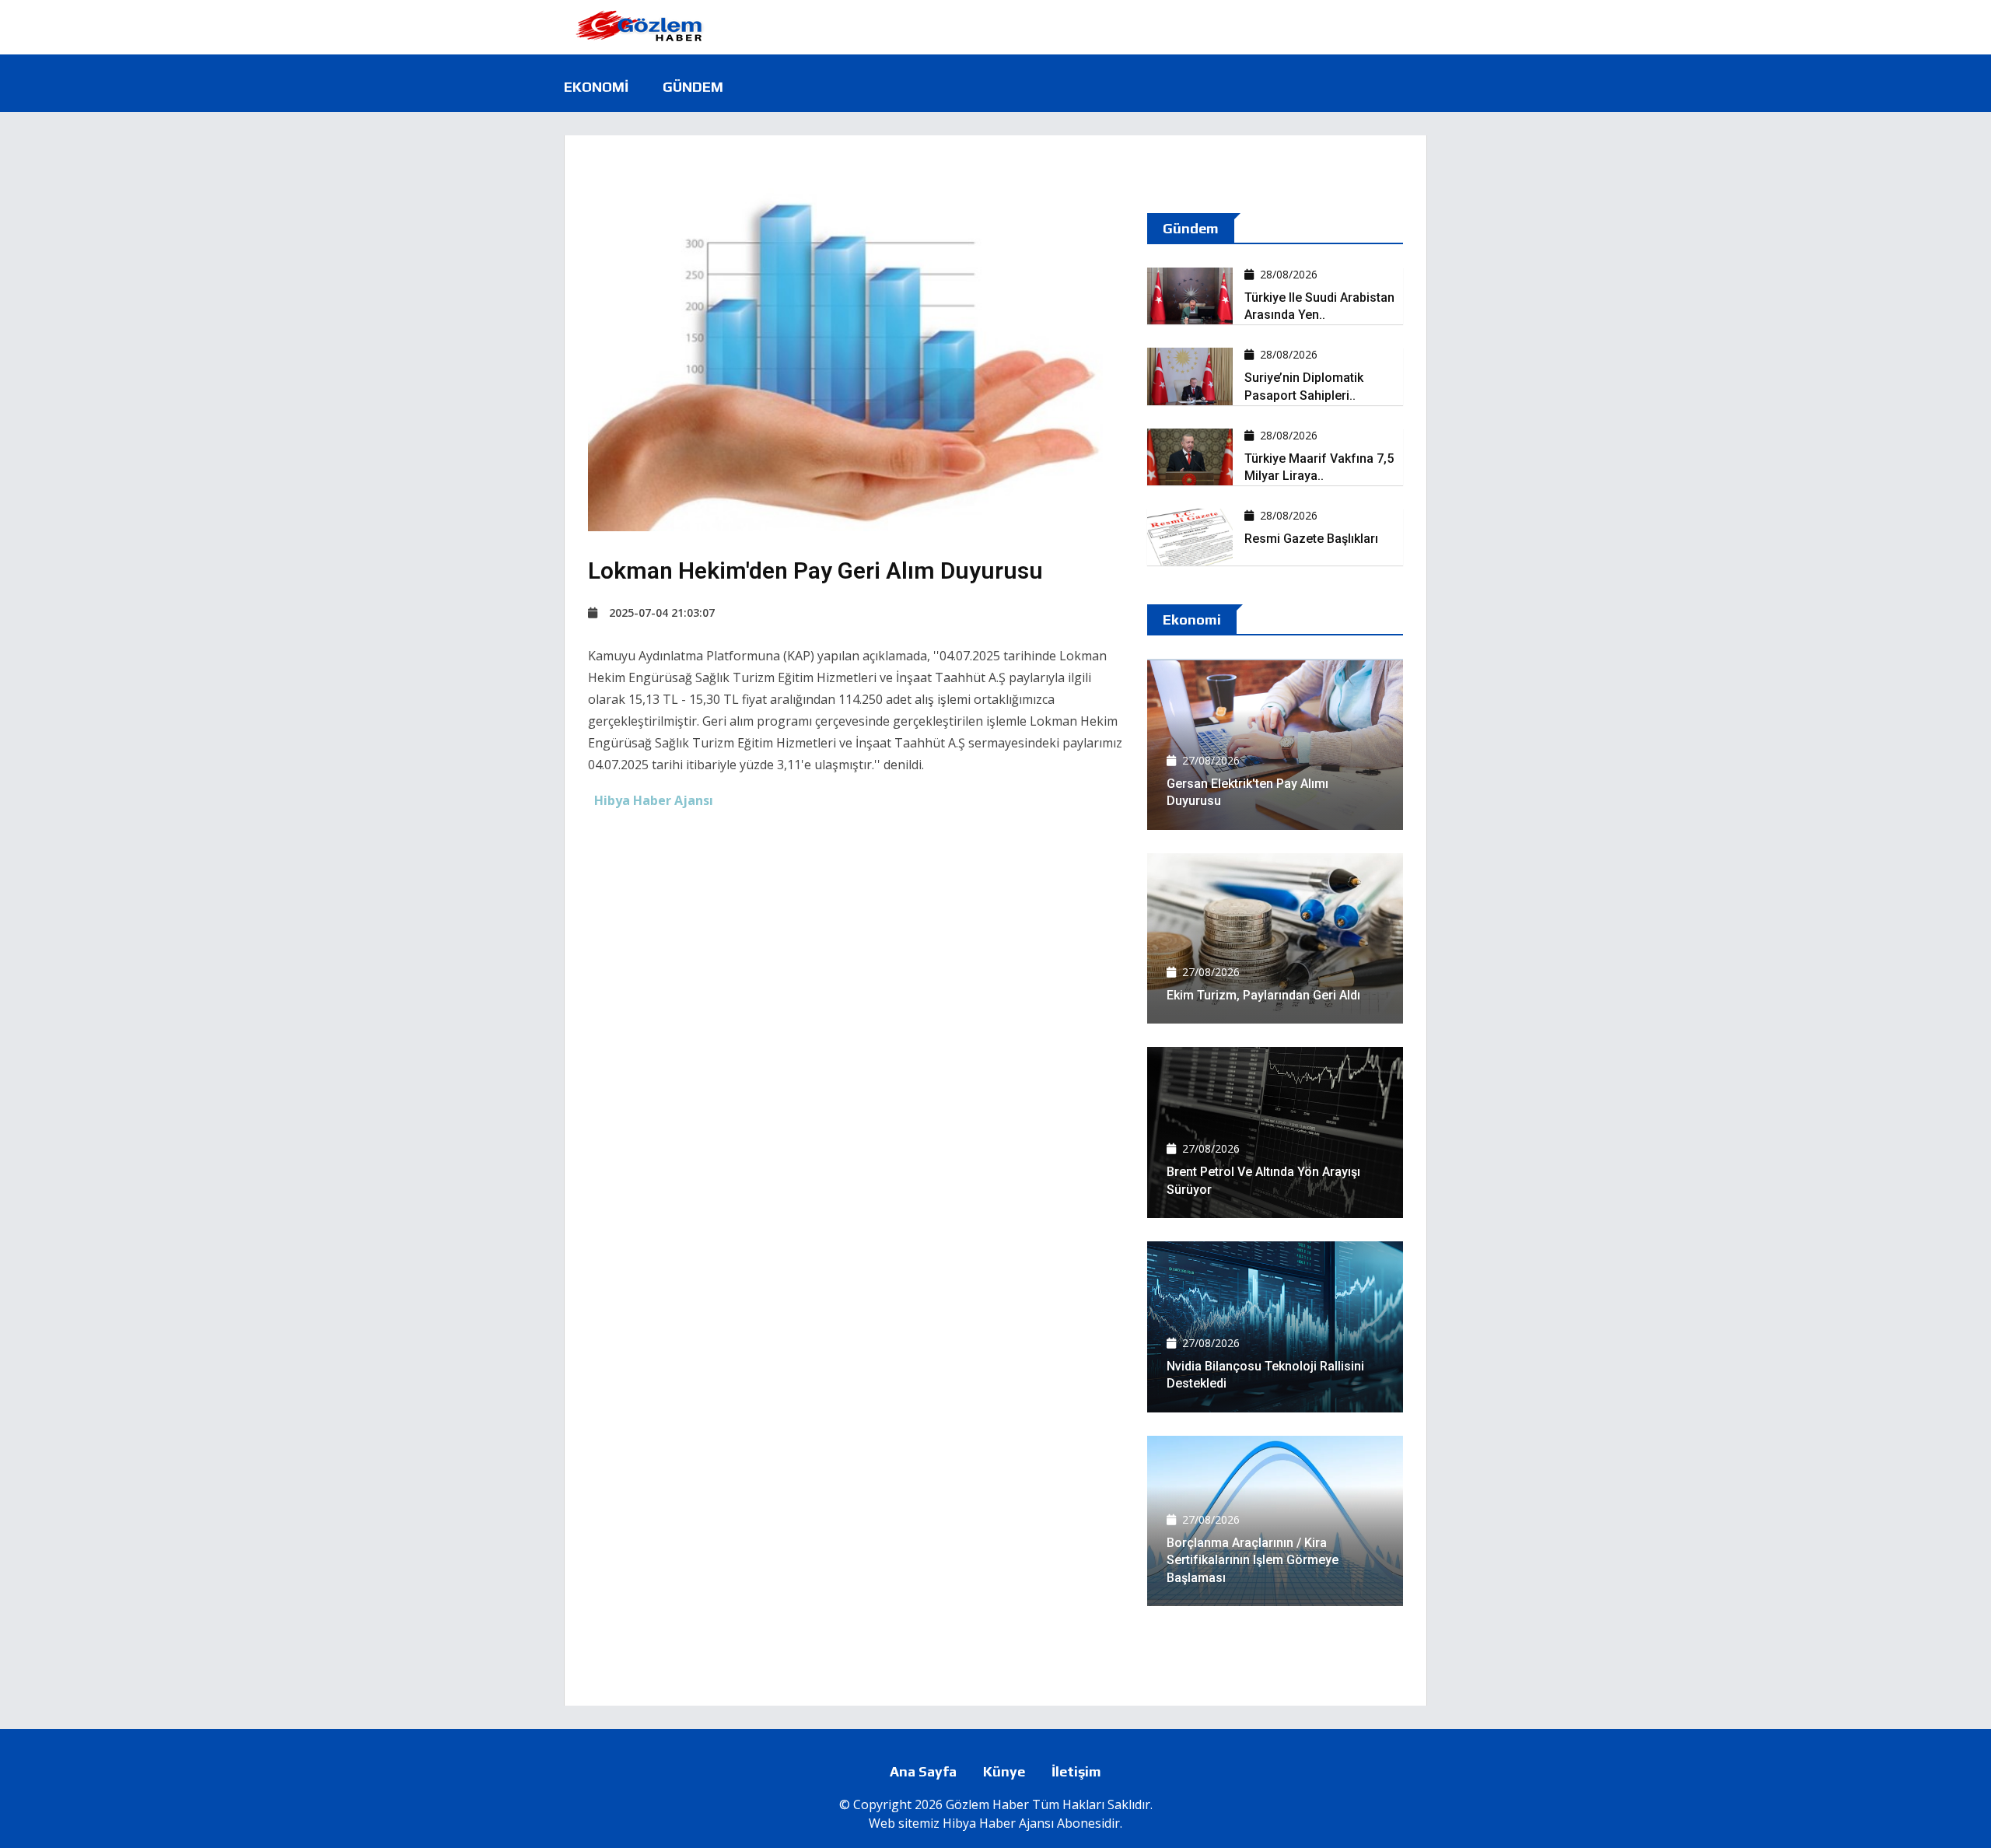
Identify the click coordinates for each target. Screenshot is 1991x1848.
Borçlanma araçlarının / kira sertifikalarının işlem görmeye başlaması (1253, 1560)
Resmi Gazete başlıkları (1311, 539)
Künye (1004, 1771)
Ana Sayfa (923, 1771)
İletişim (1076, 1771)
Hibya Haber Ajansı (998, 1823)
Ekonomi (596, 87)
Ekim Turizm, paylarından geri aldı (1263, 995)
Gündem (693, 87)
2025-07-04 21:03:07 (662, 612)
